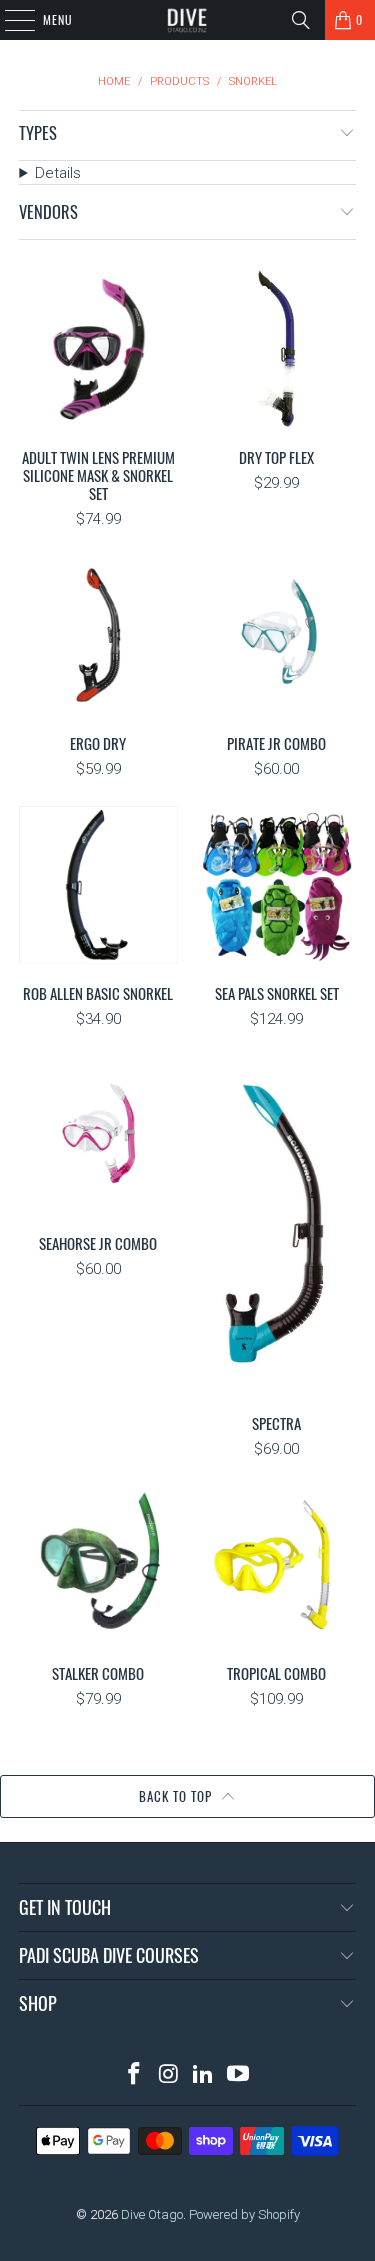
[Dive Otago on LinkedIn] (204, 2075)
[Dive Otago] (188, 20)
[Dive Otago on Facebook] (135, 2075)
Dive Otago (152, 2214)
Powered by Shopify (244, 2214)
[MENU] (9, 20)
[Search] (301, 20)
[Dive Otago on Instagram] (169, 2075)
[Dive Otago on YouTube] (239, 2075)
